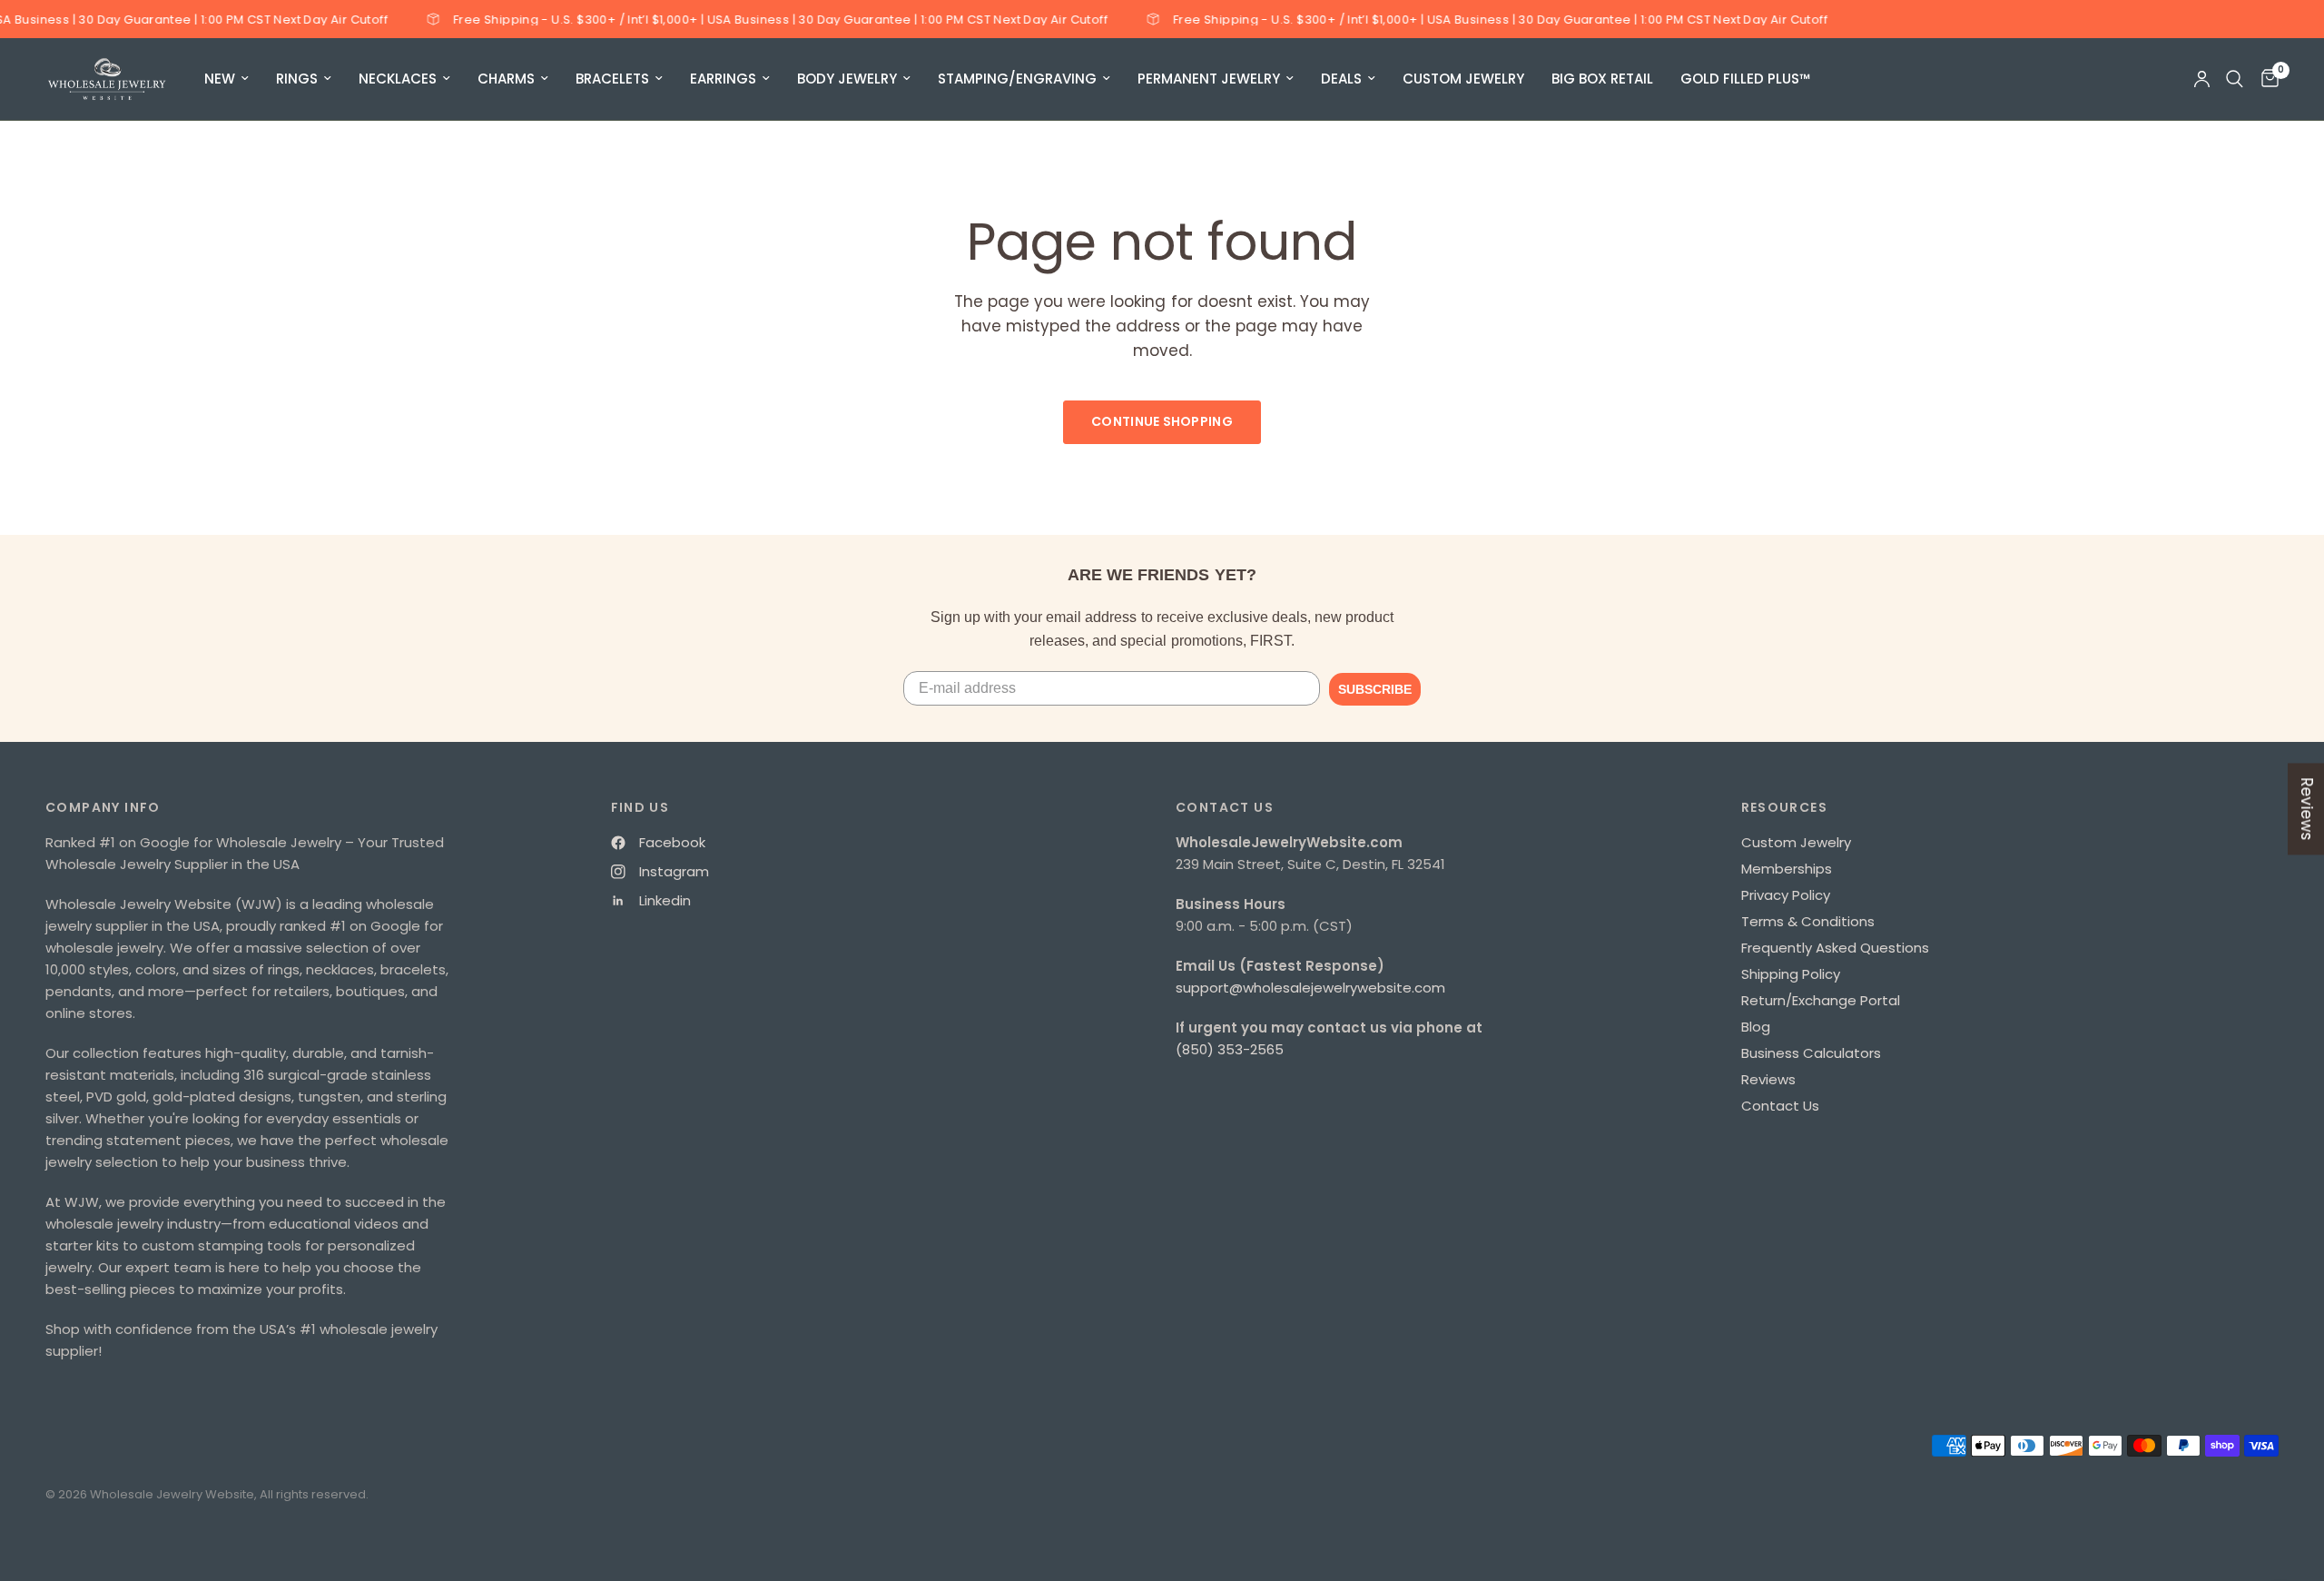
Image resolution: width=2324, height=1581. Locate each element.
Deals (1341, 79)
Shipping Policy (1791, 974)
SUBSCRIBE (1375, 689)
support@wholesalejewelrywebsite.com (1310, 988)
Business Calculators (1811, 1053)
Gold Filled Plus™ (1745, 79)
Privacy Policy (1786, 895)
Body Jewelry (847, 79)
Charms (506, 79)
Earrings (723, 79)
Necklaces (398, 79)
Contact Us (1780, 1106)
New (220, 79)
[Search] (2235, 79)
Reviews (1768, 1079)
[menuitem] (226, 79)
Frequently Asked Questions (1835, 948)
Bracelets (612, 79)
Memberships (1787, 869)
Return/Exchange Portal (1821, 1000)
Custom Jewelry (1463, 79)
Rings (297, 79)
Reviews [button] (2307, 809)
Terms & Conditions (1808, 921)
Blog (1756, 1027)
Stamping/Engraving (1017, 79)
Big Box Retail (1602, 79)
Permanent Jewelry (1209, 79)
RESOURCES (1785, 807)
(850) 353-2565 (1230, 1049)
